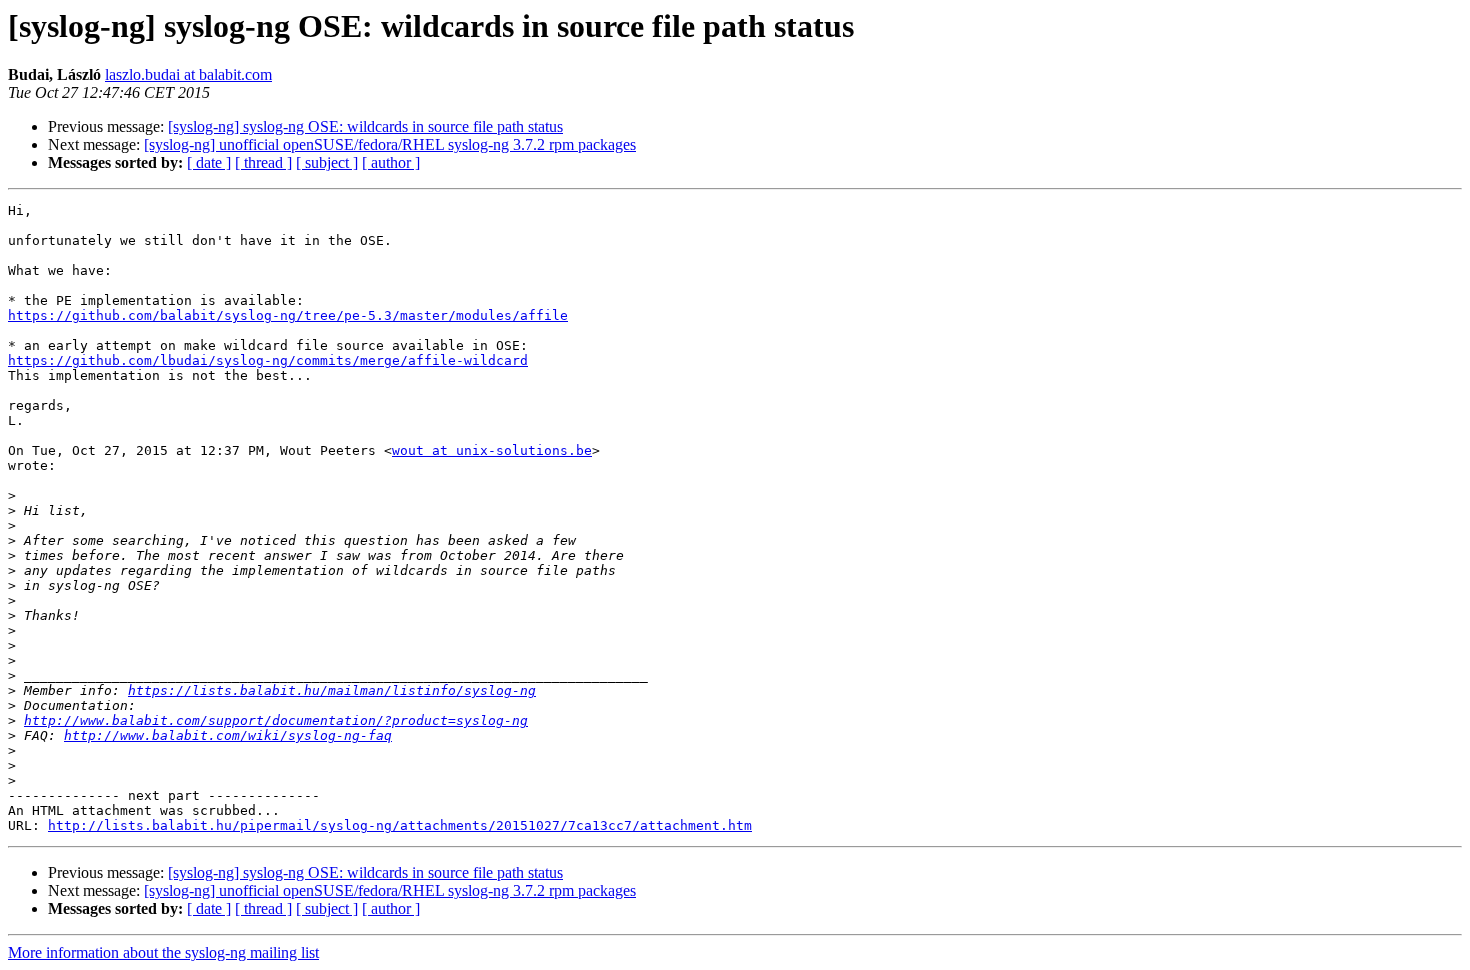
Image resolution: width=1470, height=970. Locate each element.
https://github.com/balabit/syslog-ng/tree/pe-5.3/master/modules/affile (288, 315)
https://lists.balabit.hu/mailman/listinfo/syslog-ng (332, 690)
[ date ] (209, 162)
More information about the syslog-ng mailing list (163, 952)
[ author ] (391, 162)
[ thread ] (263, 162)
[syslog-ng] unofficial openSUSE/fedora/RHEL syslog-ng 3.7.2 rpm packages (390, 144)
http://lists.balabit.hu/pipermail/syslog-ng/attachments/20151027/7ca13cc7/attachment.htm (400, 825)
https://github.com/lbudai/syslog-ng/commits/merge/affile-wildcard (268, 360)
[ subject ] (327, 162)
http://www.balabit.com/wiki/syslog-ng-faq (228, 735)
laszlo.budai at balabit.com (188, 74)
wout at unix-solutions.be (492, 450)
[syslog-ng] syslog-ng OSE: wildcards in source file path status (365, 126)
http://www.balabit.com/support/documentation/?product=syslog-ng (276, 720)
